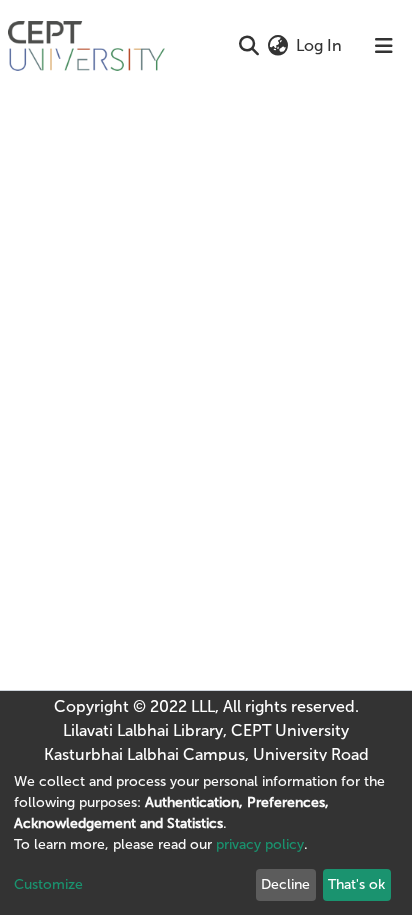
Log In (320, 45)
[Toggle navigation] (384, 46)
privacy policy (260, 844)
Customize (48, 884)
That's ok (356, 884)
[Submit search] (248, 46)
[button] (277, 46)
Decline (285, 884)
